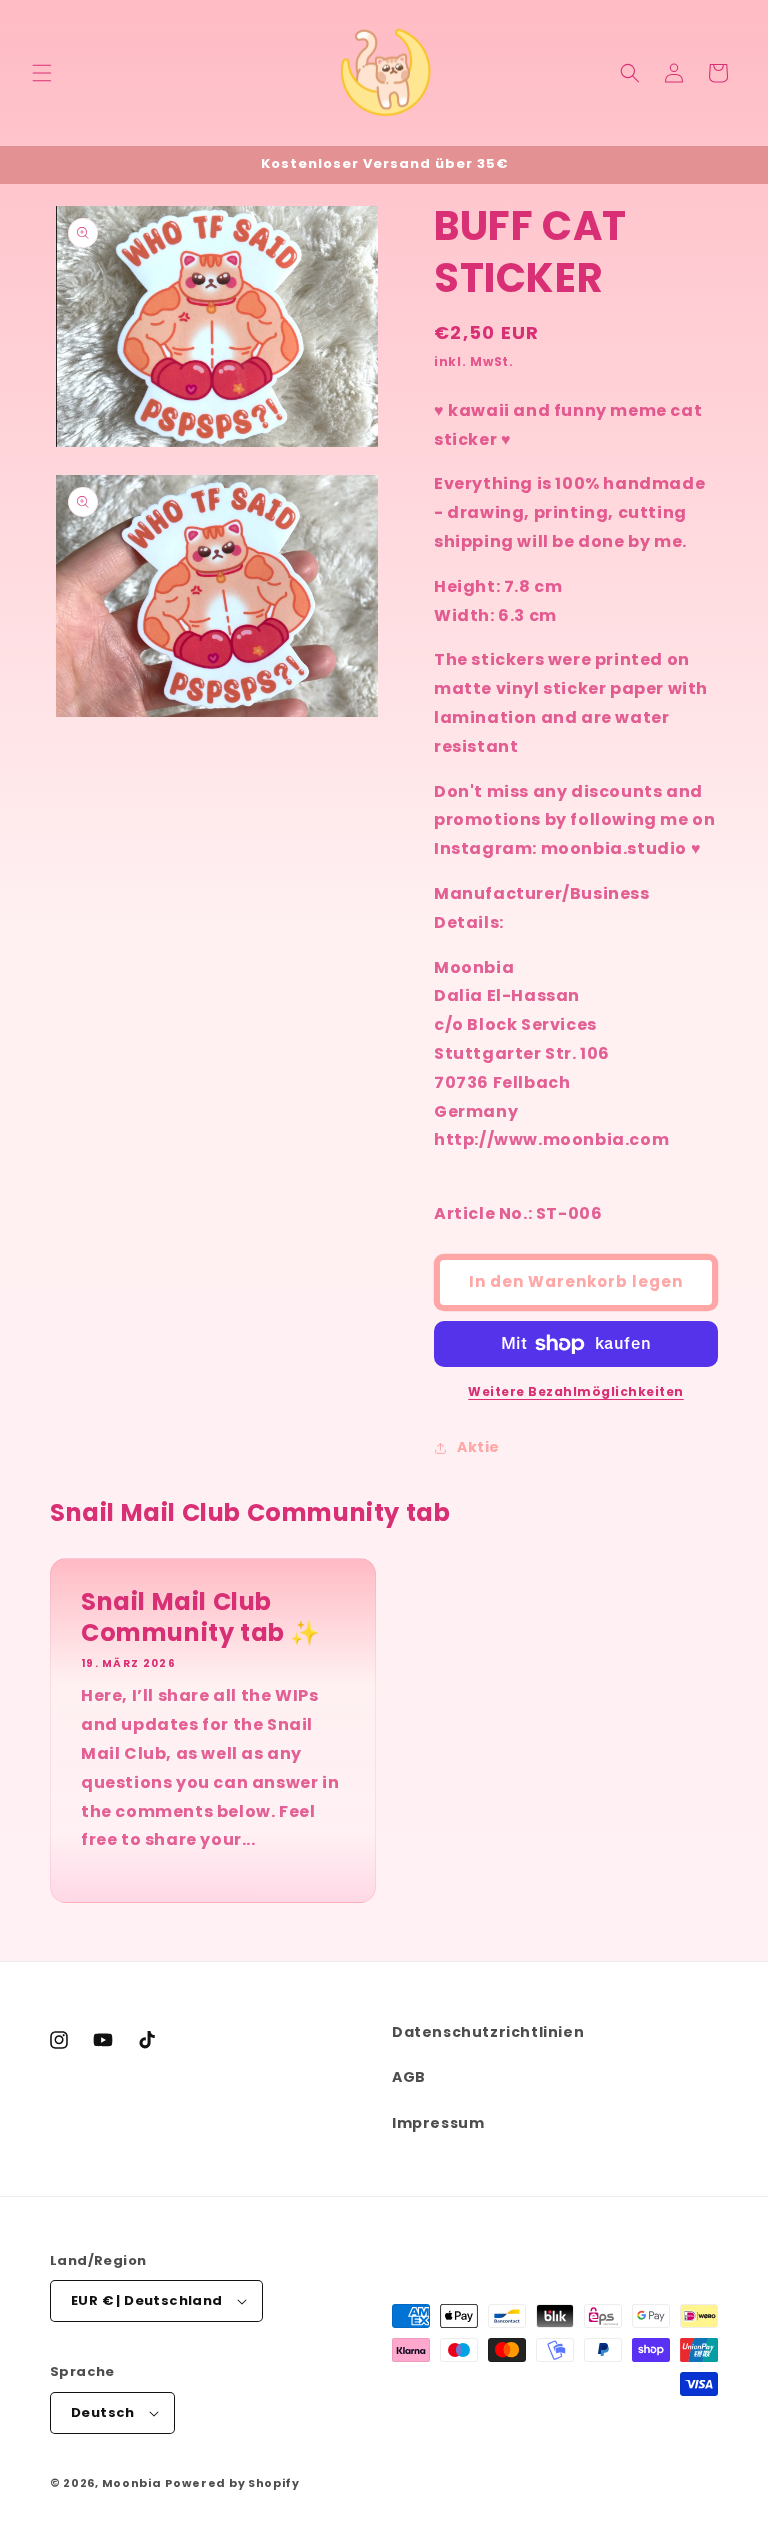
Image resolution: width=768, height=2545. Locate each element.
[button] (42, 73)
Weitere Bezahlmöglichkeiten (576, 1391)
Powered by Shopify (232, 2483)
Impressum (438, 2123)
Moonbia (132, 2483)
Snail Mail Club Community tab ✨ (201, 1617)
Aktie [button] (478, 1447)
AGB (409, 2077)
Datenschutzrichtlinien (488, 2032)
